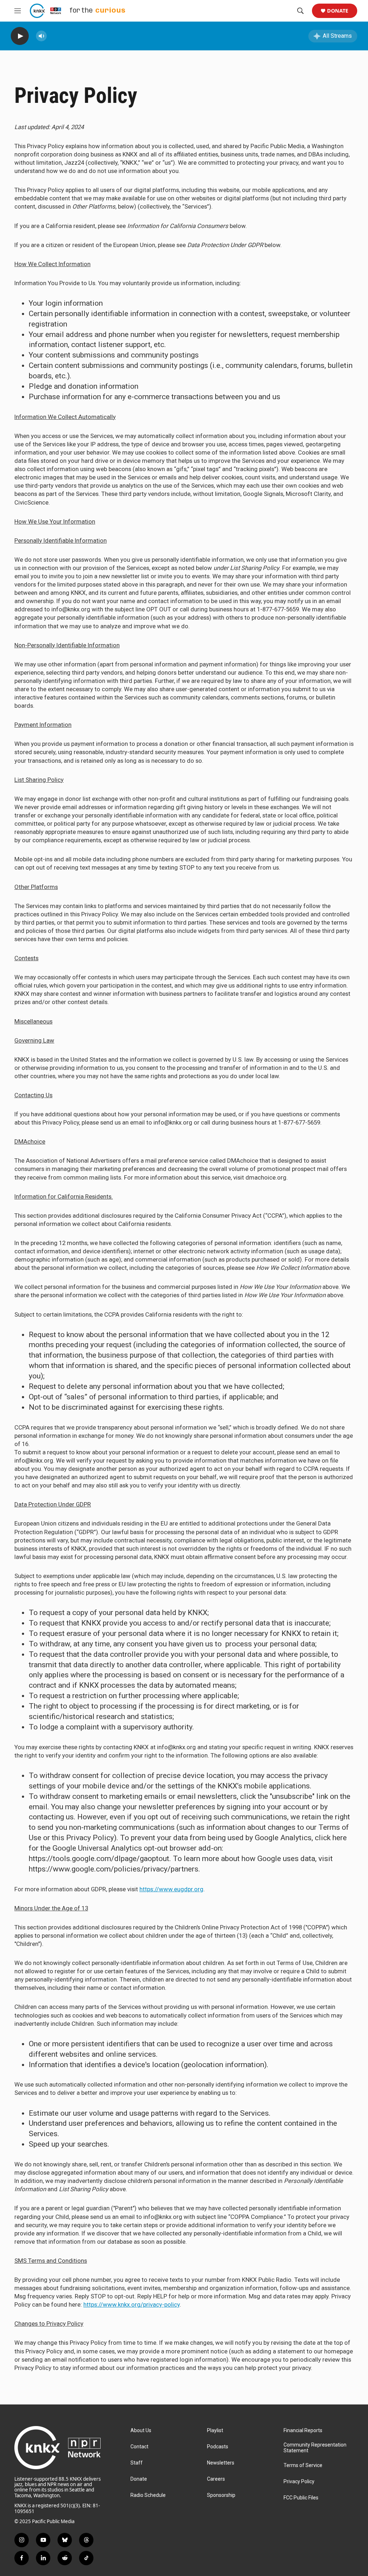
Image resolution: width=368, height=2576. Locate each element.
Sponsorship (221, 2495)
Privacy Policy (299, 2482)
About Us (141, 2431)
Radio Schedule (148, 2495)
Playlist (215, 2431)
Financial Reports (303, 2431)
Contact (139, 2447)
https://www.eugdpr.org (171, 1889)
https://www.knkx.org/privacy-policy (132, 2304)
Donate (338, 11)
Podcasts (218, 2447)
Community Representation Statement (315, 2448)
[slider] (53, 36)
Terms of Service (303, 2465)
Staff (137, 2463)
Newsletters (221, 2463)
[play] (20, 36)
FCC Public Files (301, 2498)
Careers (216, 2479)
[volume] (41, 36)
